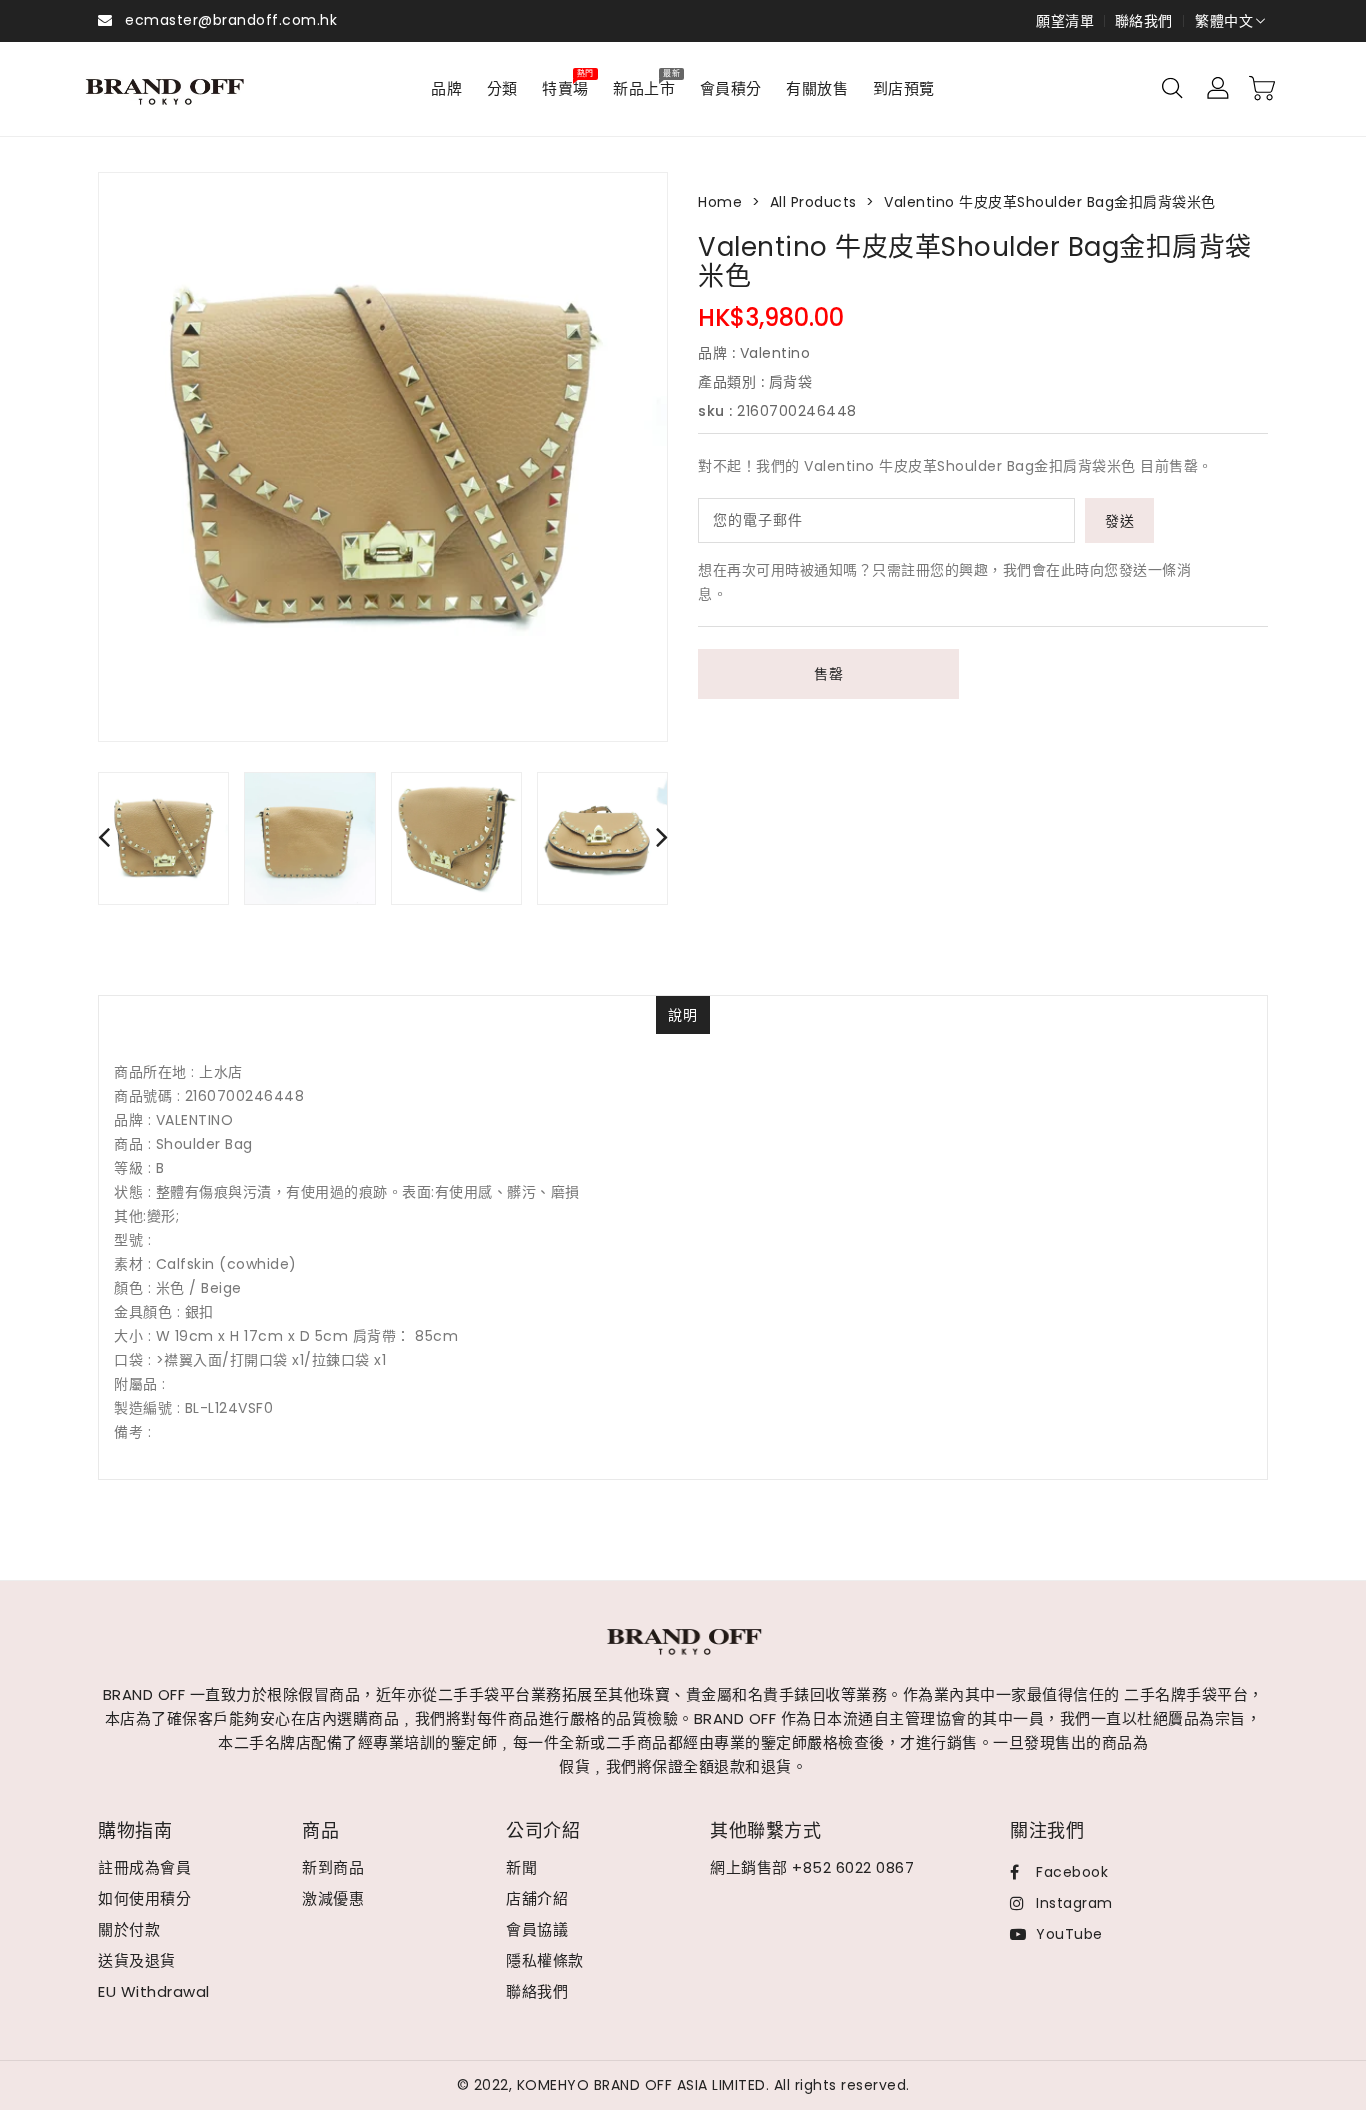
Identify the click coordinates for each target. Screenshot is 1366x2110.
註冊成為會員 (144, 1867)
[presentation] (104, 836)
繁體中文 (1224, 21)
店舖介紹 (537, 1898)
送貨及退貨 (137, 1960)
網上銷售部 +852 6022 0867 (812, 1867)
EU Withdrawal (154, 1991)
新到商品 (333, 1867)
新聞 (521, 1867)
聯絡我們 (1144, 21)
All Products (813, 202)
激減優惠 (333, 1898)
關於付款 (129, 1929)
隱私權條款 (545, 1960)
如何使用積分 (144, 1898)
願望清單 (1065, 21)
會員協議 (537, 1929)
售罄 (828, 674)
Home (720, 202)
